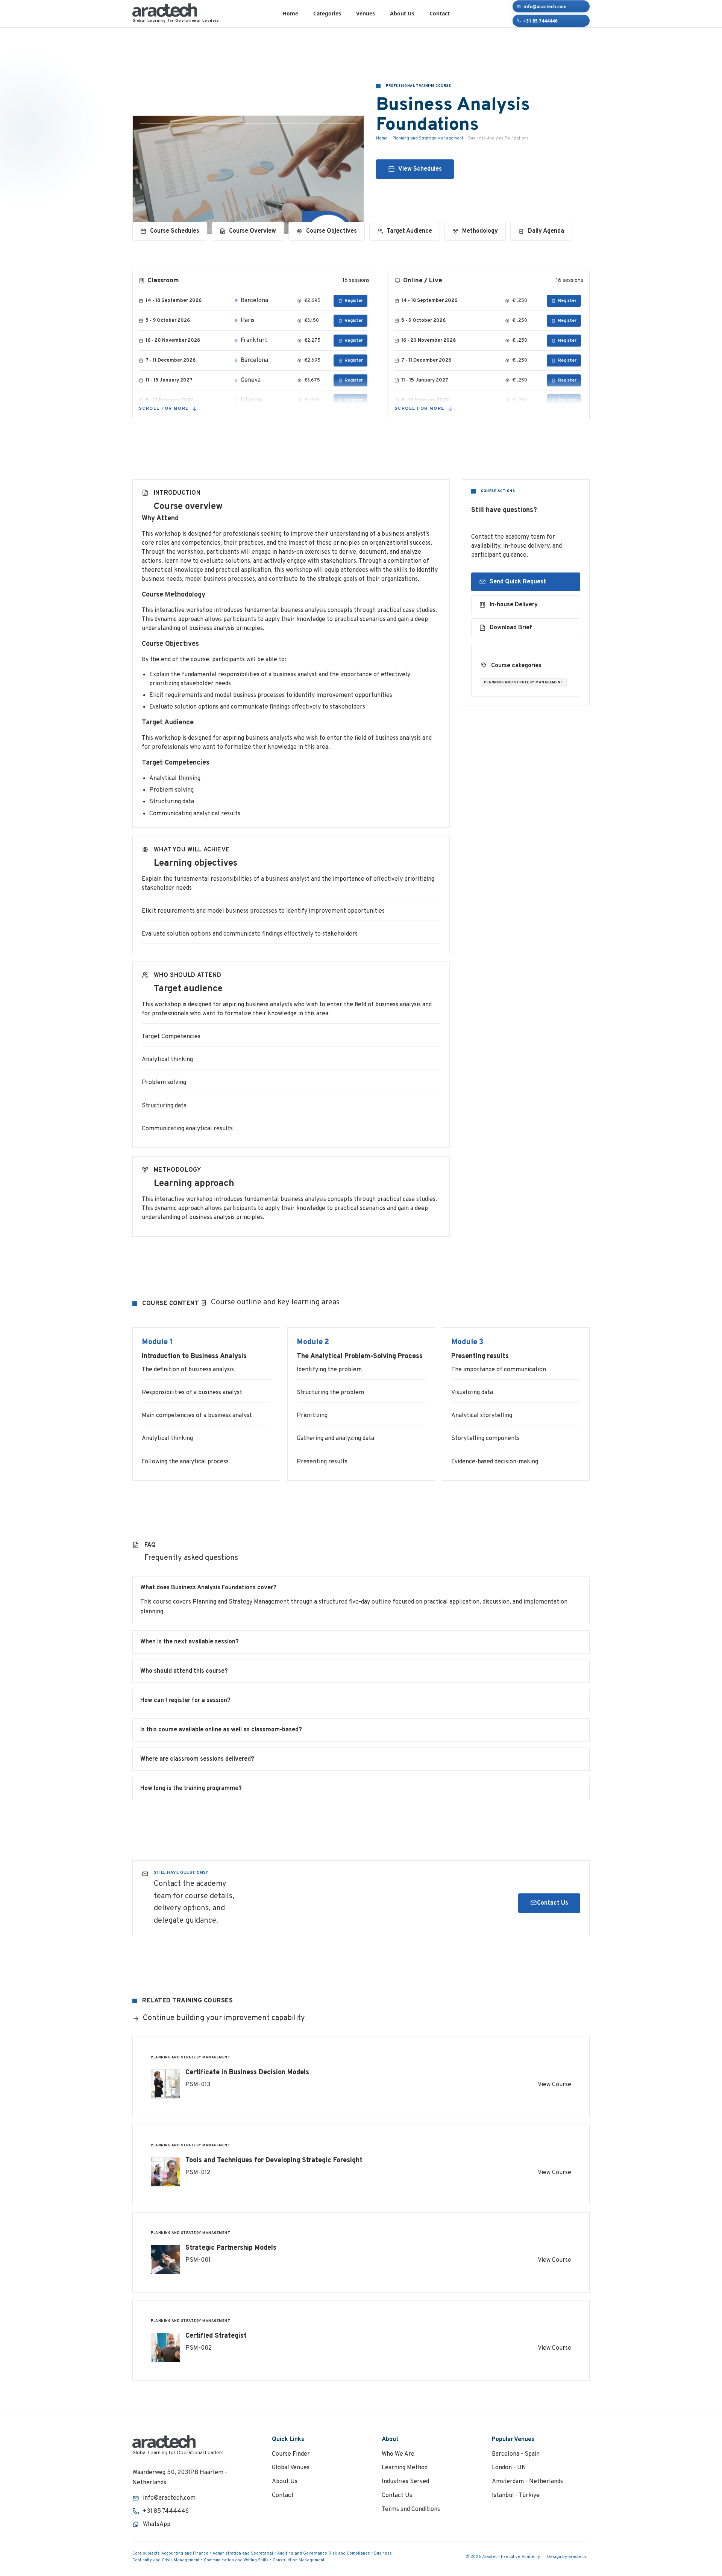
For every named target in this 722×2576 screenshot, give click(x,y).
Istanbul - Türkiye (516, 2496)
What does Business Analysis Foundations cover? (208, 1588)
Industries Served (405, 2482)
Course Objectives (331, 231)
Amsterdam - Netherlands (527, 2482)
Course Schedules (175, 231)
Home (290, 13)
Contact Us (553, 1903)
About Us (402, 13)
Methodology (480, 231)
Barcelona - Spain (516, 2454)
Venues (366, 13)
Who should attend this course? (184, 1671)
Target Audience (409, 231)
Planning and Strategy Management (428, 138)
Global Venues (291, 2468)
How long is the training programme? (191, 1789)
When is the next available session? (190, 1642)
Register (354, 301)
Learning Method (405, 2468)
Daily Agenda (546, 231)
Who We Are (398, 2454)
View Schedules (420, 170)
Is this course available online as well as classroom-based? (221, 1730)
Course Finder (291, 2454)
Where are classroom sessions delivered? (197, 1759)
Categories (327, 13)
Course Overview (253, 231)
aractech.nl (579, 2557)
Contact (440, 13)
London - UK (509, 2468)
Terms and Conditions (411, 2509)
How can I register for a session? (185, 1701)
